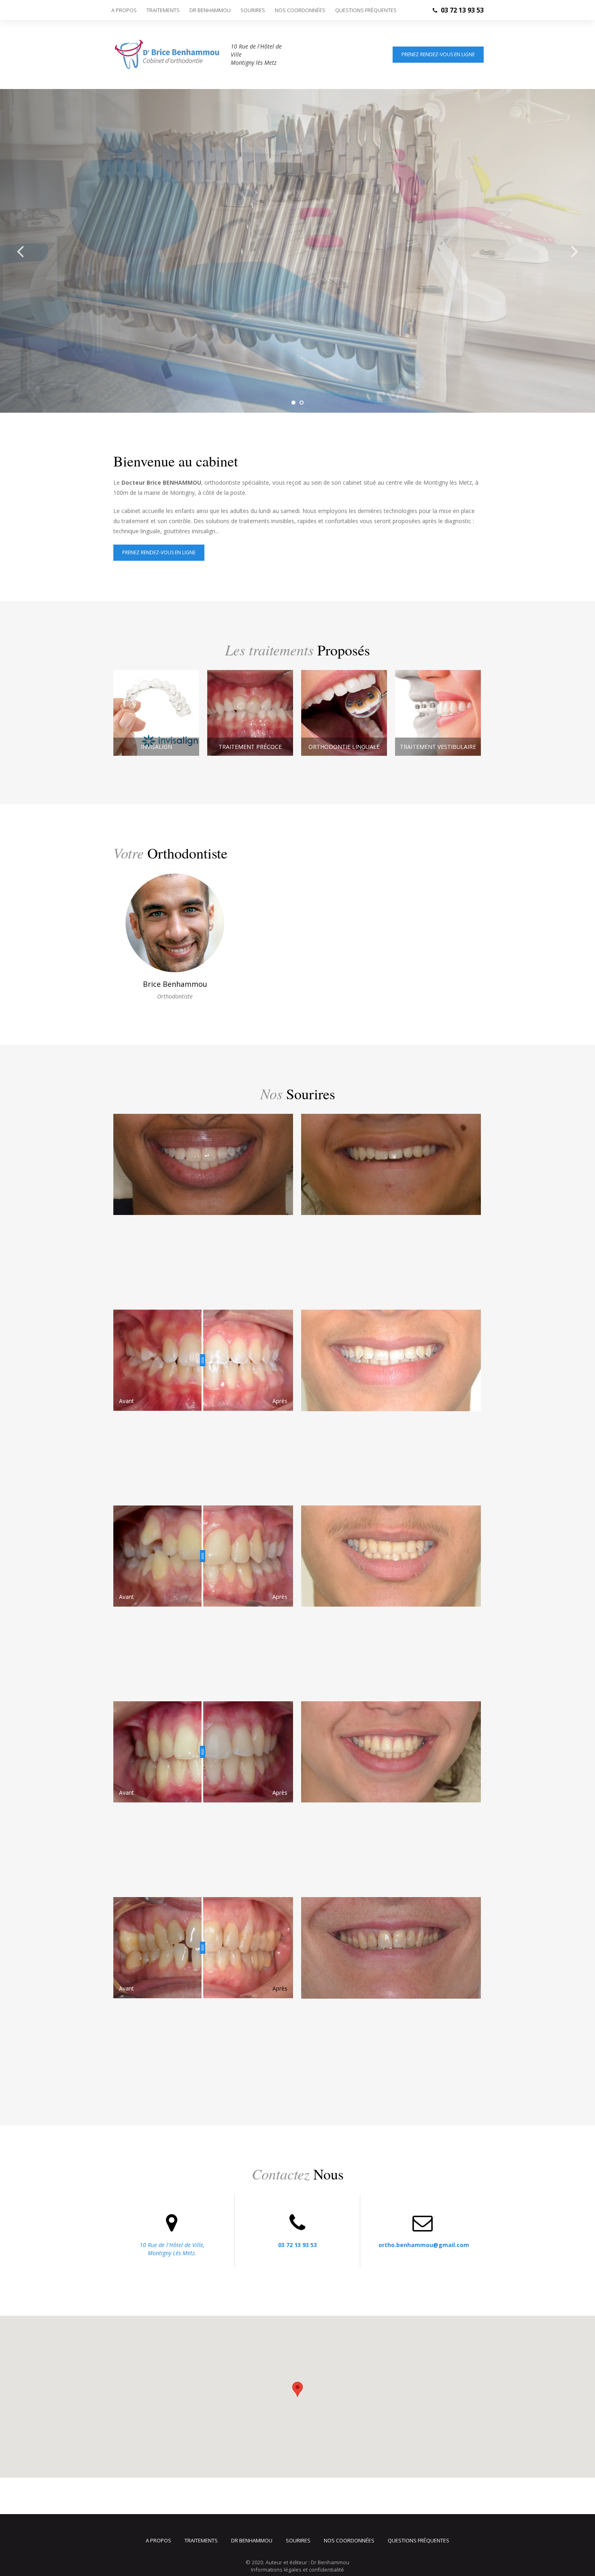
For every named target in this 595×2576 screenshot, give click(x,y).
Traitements (163, 10)
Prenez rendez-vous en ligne (438, 54)
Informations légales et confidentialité (297, 2570)
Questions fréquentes (366, 10)
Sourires (253, 10)
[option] (297, 251)
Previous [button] (20, 251)
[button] (297, 2389)
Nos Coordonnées (300, 10)
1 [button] (293, 403)
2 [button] (302, 403)
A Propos (124, 10)
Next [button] (575, 251)
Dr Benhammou (210, 10)
